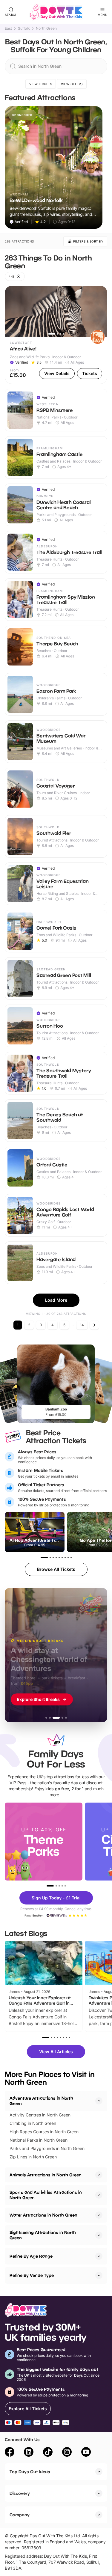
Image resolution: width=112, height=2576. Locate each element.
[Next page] (94, 1325)
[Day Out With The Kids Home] (56, 12)
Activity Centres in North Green (40, 2115)
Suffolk (24, 28)
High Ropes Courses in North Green (44, 2132)
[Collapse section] (99, 2101)
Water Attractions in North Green (43, 2215)
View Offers (72, 84)
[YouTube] (86, 2453)
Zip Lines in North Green (33, 2157)
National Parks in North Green (39, 2140)
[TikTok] (48, 2453)
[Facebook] (10, 2453)
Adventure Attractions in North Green (41, 2101)
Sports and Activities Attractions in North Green (46, 2195)
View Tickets (41, 84)
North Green (46, 28)
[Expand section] (99, 2175)
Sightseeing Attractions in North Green (43, 2235)
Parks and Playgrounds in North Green (47, 2148)
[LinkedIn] (29, 2453)
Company (20, 2515)
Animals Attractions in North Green (46, 2175)
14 (82, 1325)
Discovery (20, 2493)
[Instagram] (67, 2453)
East (8, 28)
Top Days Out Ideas (30, 2472)
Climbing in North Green (33, 2123)
